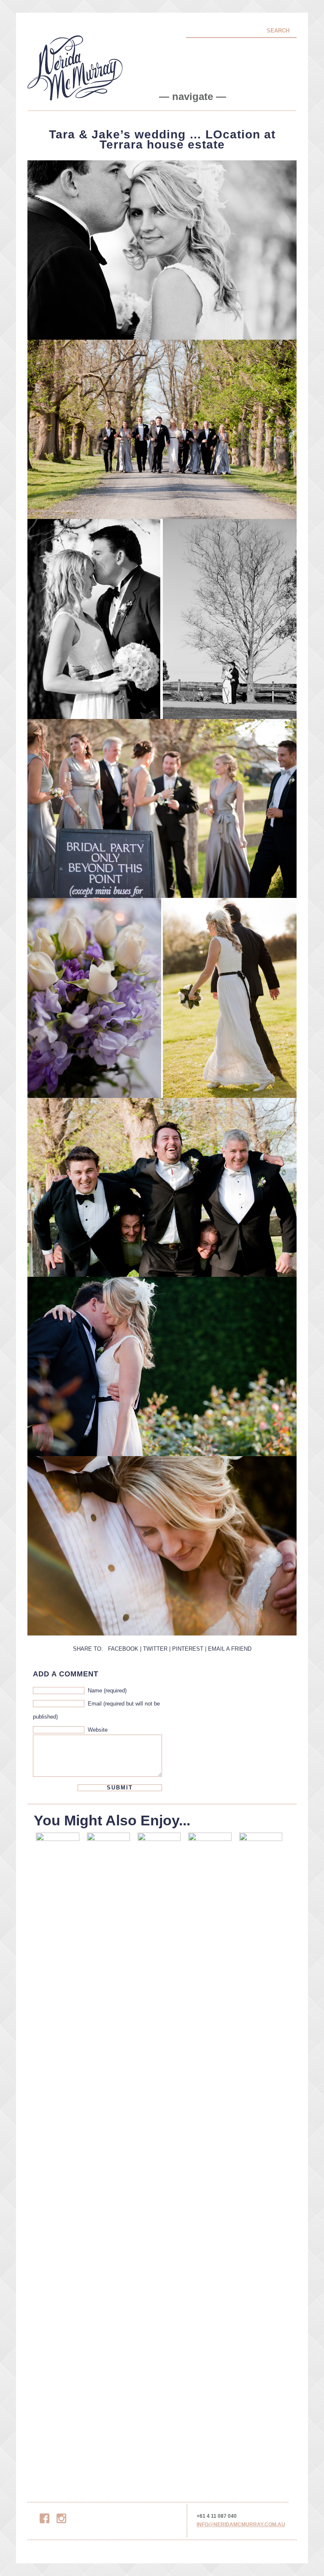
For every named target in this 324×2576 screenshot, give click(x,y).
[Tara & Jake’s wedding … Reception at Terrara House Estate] (108, 2152)
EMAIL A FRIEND (230, 1649)
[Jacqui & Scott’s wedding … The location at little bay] (261, 2152)
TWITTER (155, 1649)
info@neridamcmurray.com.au (241, 2525)
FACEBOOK (123, 1649)
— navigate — (193, 97)
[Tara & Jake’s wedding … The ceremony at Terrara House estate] (57, 2152)
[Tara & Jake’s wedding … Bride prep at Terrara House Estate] (159, 2152)
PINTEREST (188, 1649)
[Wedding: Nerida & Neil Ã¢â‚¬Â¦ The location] (210, 2152)
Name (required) (107, 1691)
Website (98, 1730)
